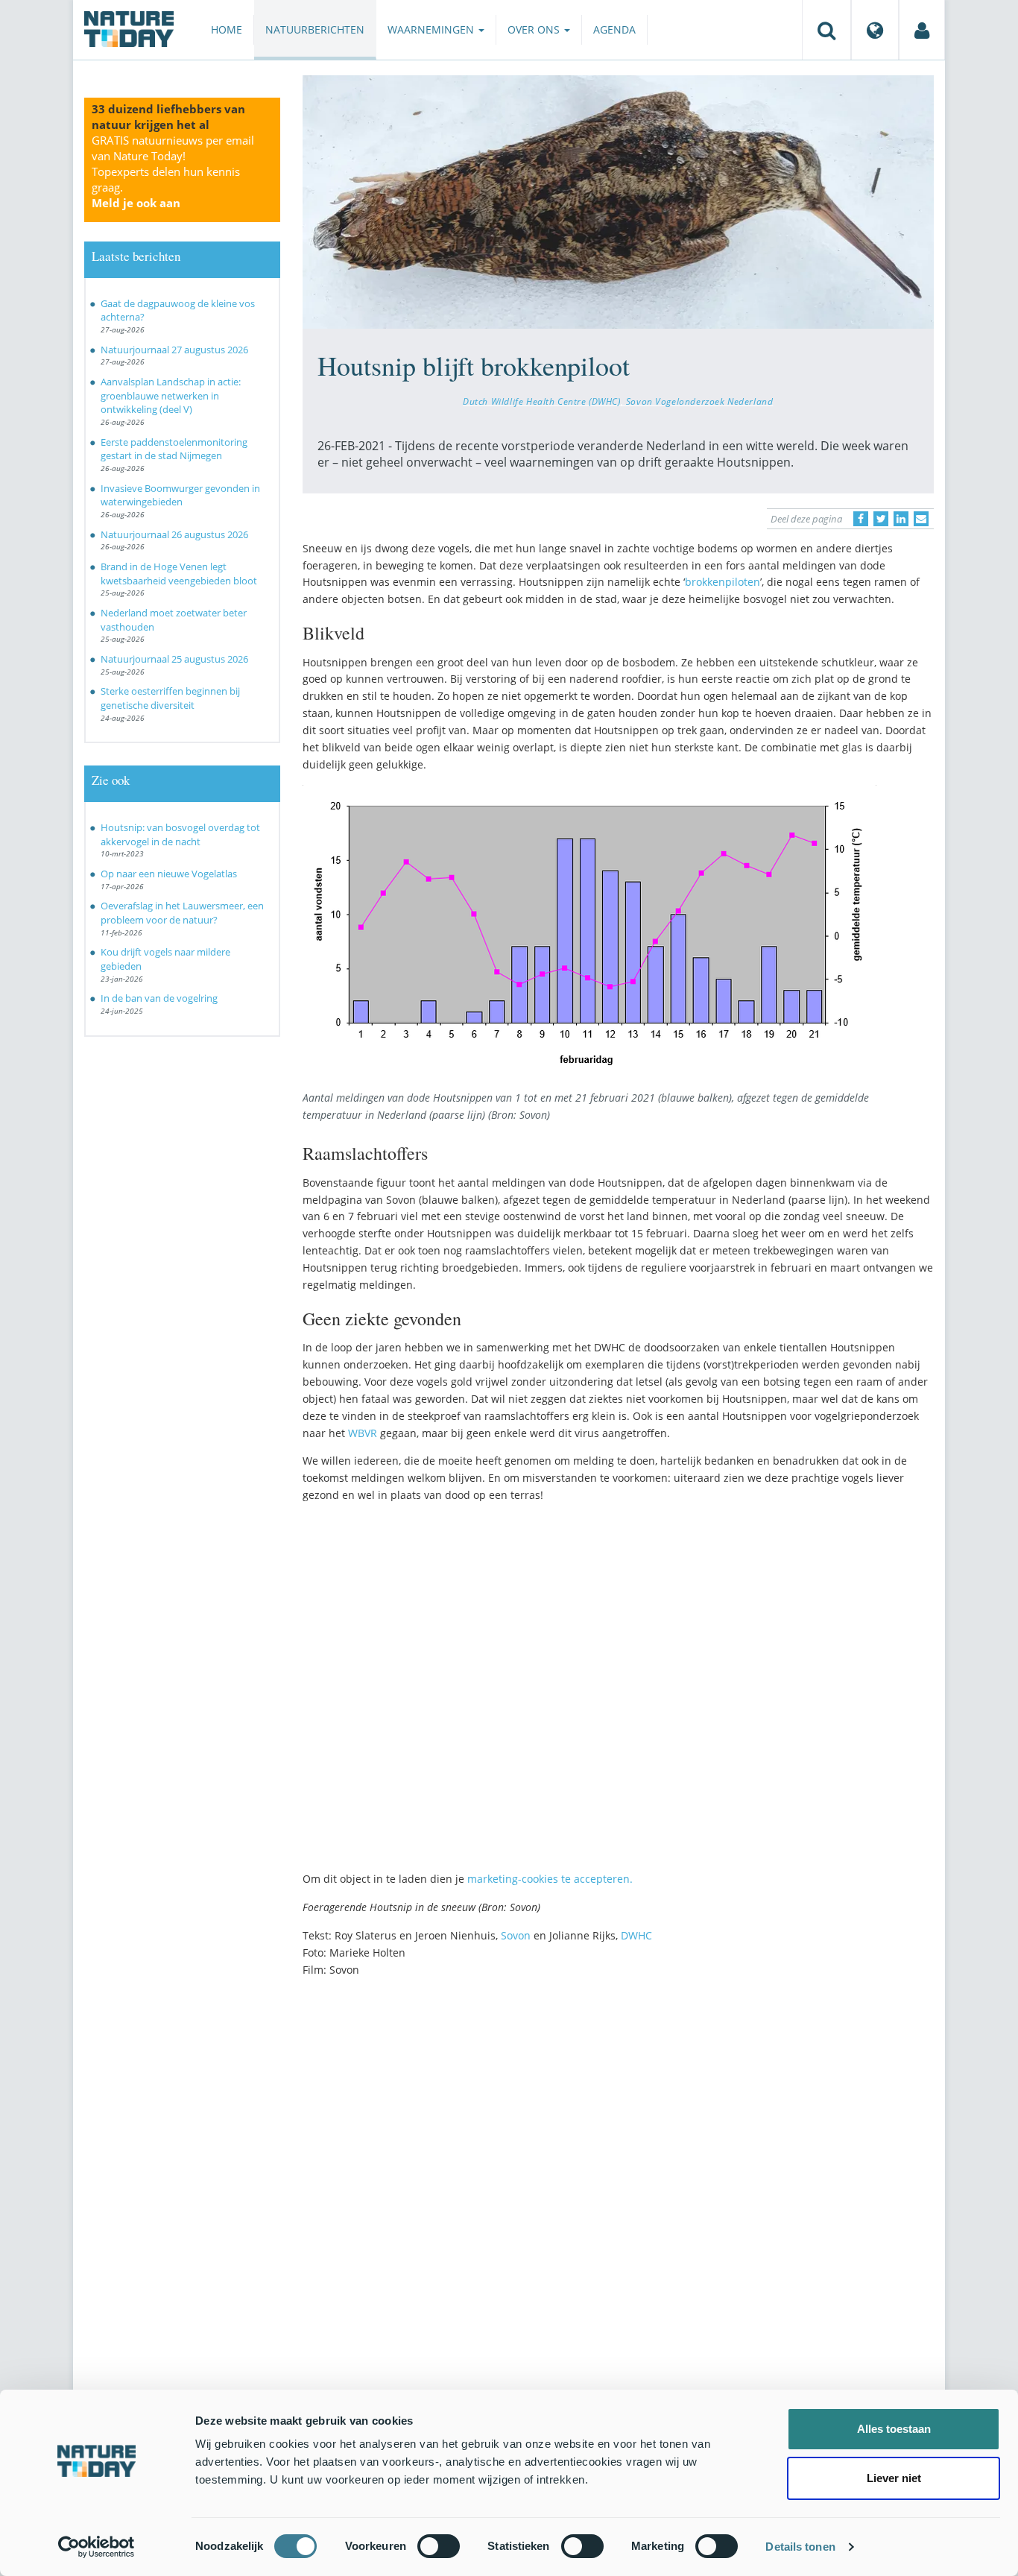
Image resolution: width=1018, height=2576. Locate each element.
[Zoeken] (826, 30)
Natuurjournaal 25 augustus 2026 (174, 659)
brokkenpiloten (723, 582)
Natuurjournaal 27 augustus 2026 (174, 350)
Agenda (614, 29)
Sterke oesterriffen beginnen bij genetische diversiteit (170, 698)
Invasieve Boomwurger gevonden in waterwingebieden (180, 495)
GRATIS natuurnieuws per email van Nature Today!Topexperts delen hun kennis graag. (173, 171)
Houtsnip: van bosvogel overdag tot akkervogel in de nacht (180, 834)
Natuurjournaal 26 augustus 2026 (174, 534)
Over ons (535, 29)
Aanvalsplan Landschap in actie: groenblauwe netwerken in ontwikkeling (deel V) (171, 395)
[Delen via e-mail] (921, 519)
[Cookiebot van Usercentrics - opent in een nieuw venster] (97, 2547)
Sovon (516, 1935)
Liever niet (894, 2478)
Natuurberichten (315, 29)
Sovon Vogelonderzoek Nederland (700, 401)
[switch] (439, 2546)
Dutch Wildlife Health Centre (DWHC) (541, 401)
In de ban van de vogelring (159, 998)
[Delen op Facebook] (861, 519)
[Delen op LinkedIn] (901, 519)
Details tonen (800, 2547)
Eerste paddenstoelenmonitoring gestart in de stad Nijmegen (174, 449)
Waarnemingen (432, 29)
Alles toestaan (894, 2429)
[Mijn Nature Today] (922, 30)
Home (227, 29)
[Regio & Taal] (875, 30)
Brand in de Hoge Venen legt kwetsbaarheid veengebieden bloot (179, 574)
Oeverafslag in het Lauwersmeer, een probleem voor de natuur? (182, 913)
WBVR (363, 1433)
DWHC (636, 1935)
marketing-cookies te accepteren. (550, 1879)
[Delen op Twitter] (881, 519)
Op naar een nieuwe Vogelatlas (169, 874)
